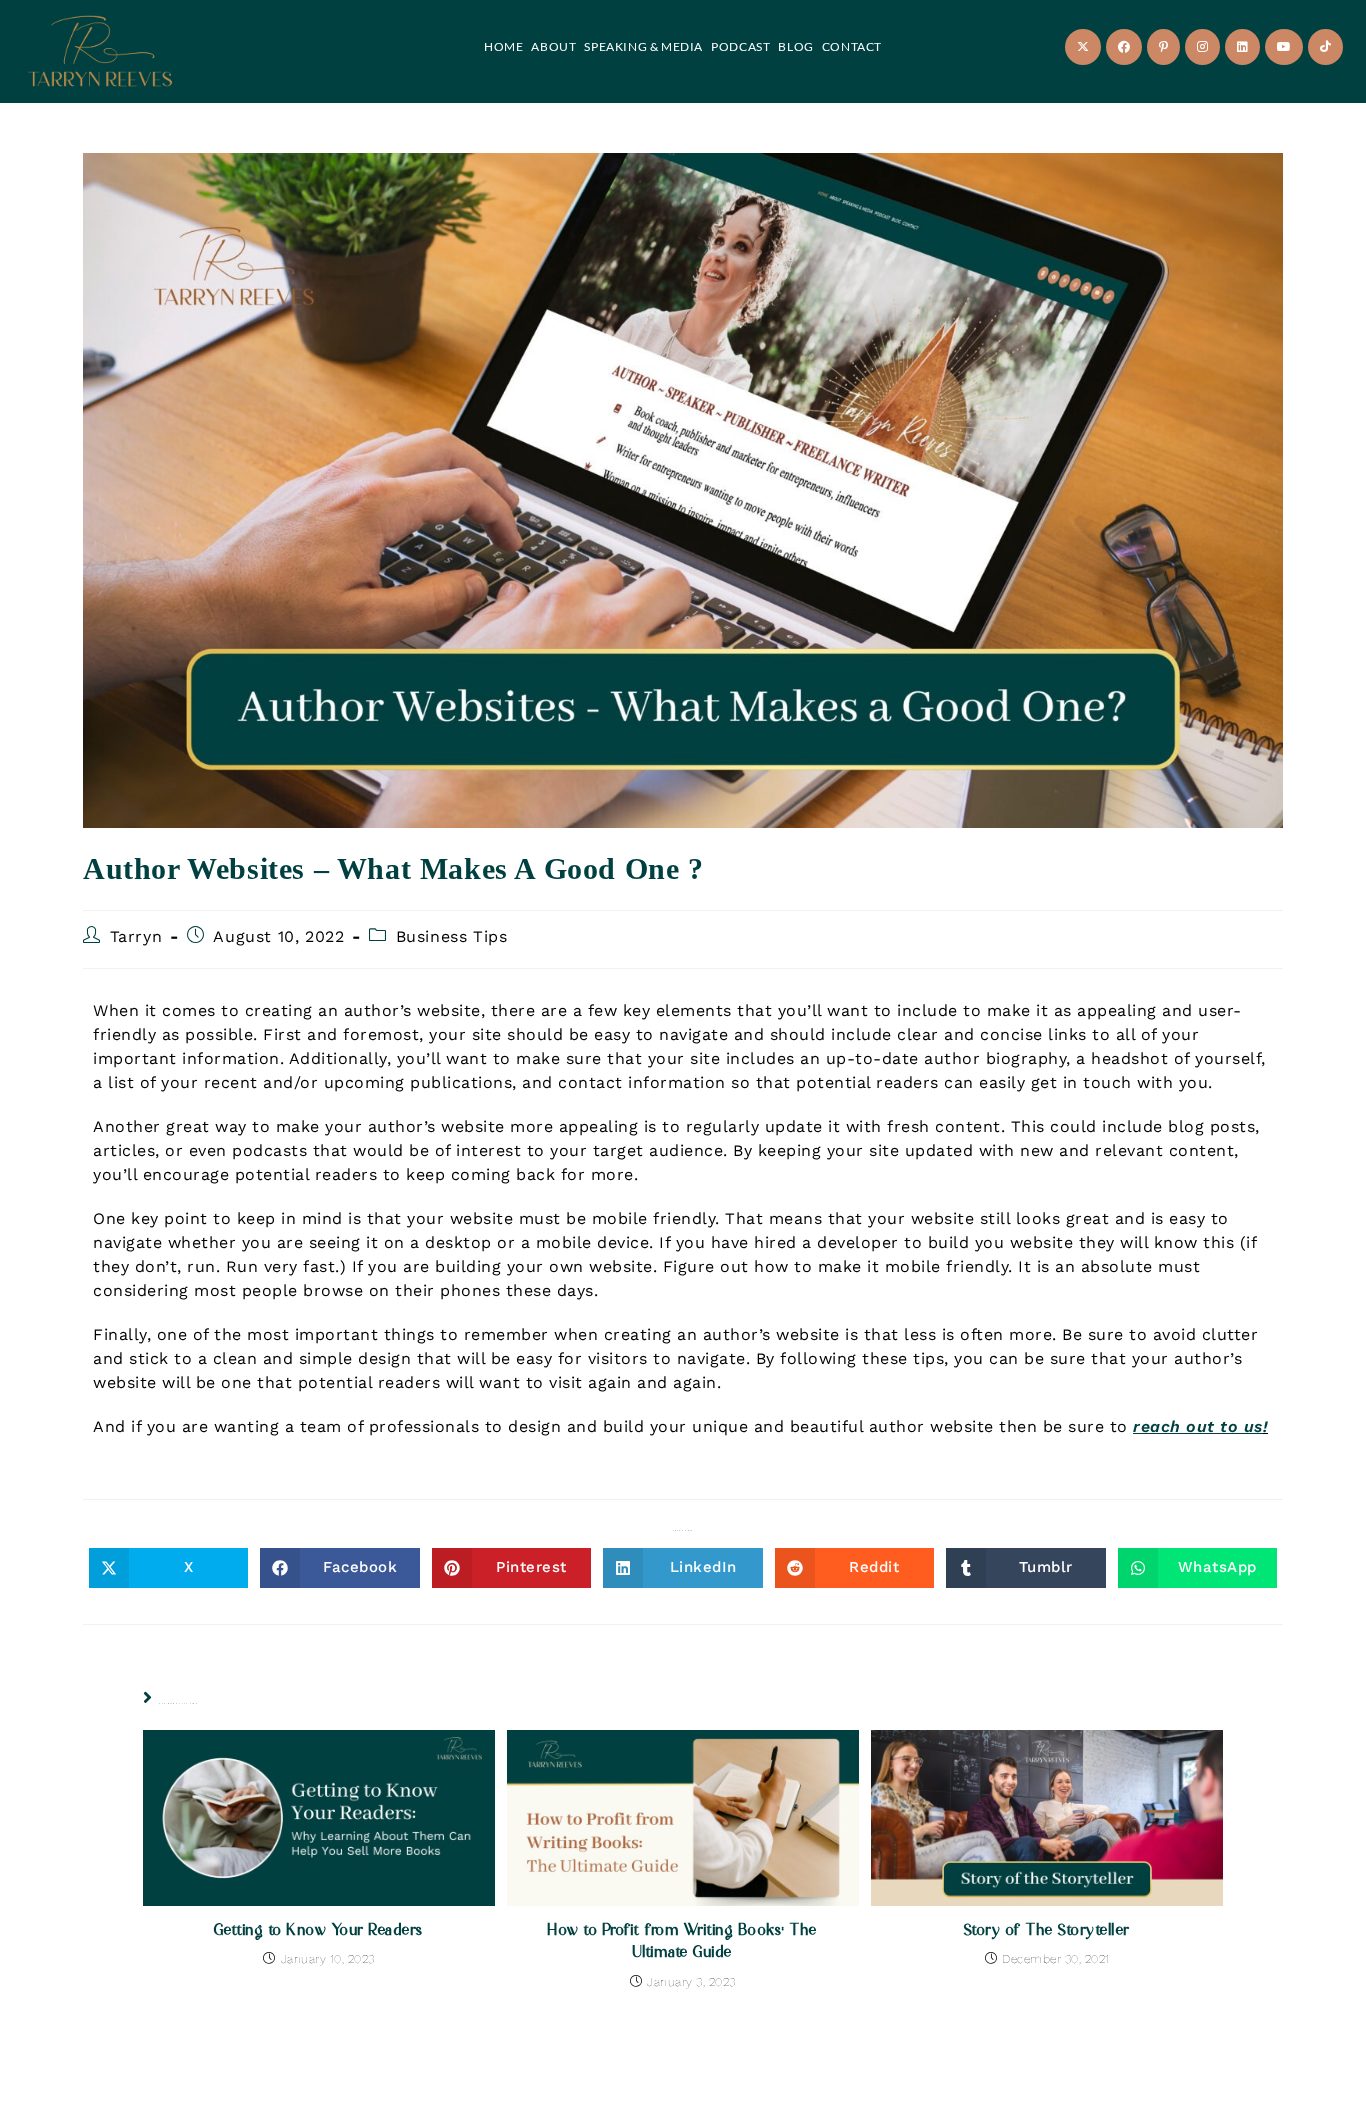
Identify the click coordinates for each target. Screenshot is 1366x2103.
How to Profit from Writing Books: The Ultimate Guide (683, 1940)
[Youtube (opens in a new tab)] (1284, 47)
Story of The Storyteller (1047, 1929)
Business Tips (452, 936)
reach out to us (1198, 1426)
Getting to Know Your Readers (319, 1929)
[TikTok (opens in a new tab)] (1325, 47)
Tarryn (136, 936)
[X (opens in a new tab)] (1083, 47)
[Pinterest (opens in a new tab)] (1163, 47)
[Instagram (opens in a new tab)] (1202, 47)
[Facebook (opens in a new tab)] (1124, 47)
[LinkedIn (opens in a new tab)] (1242, 47)
